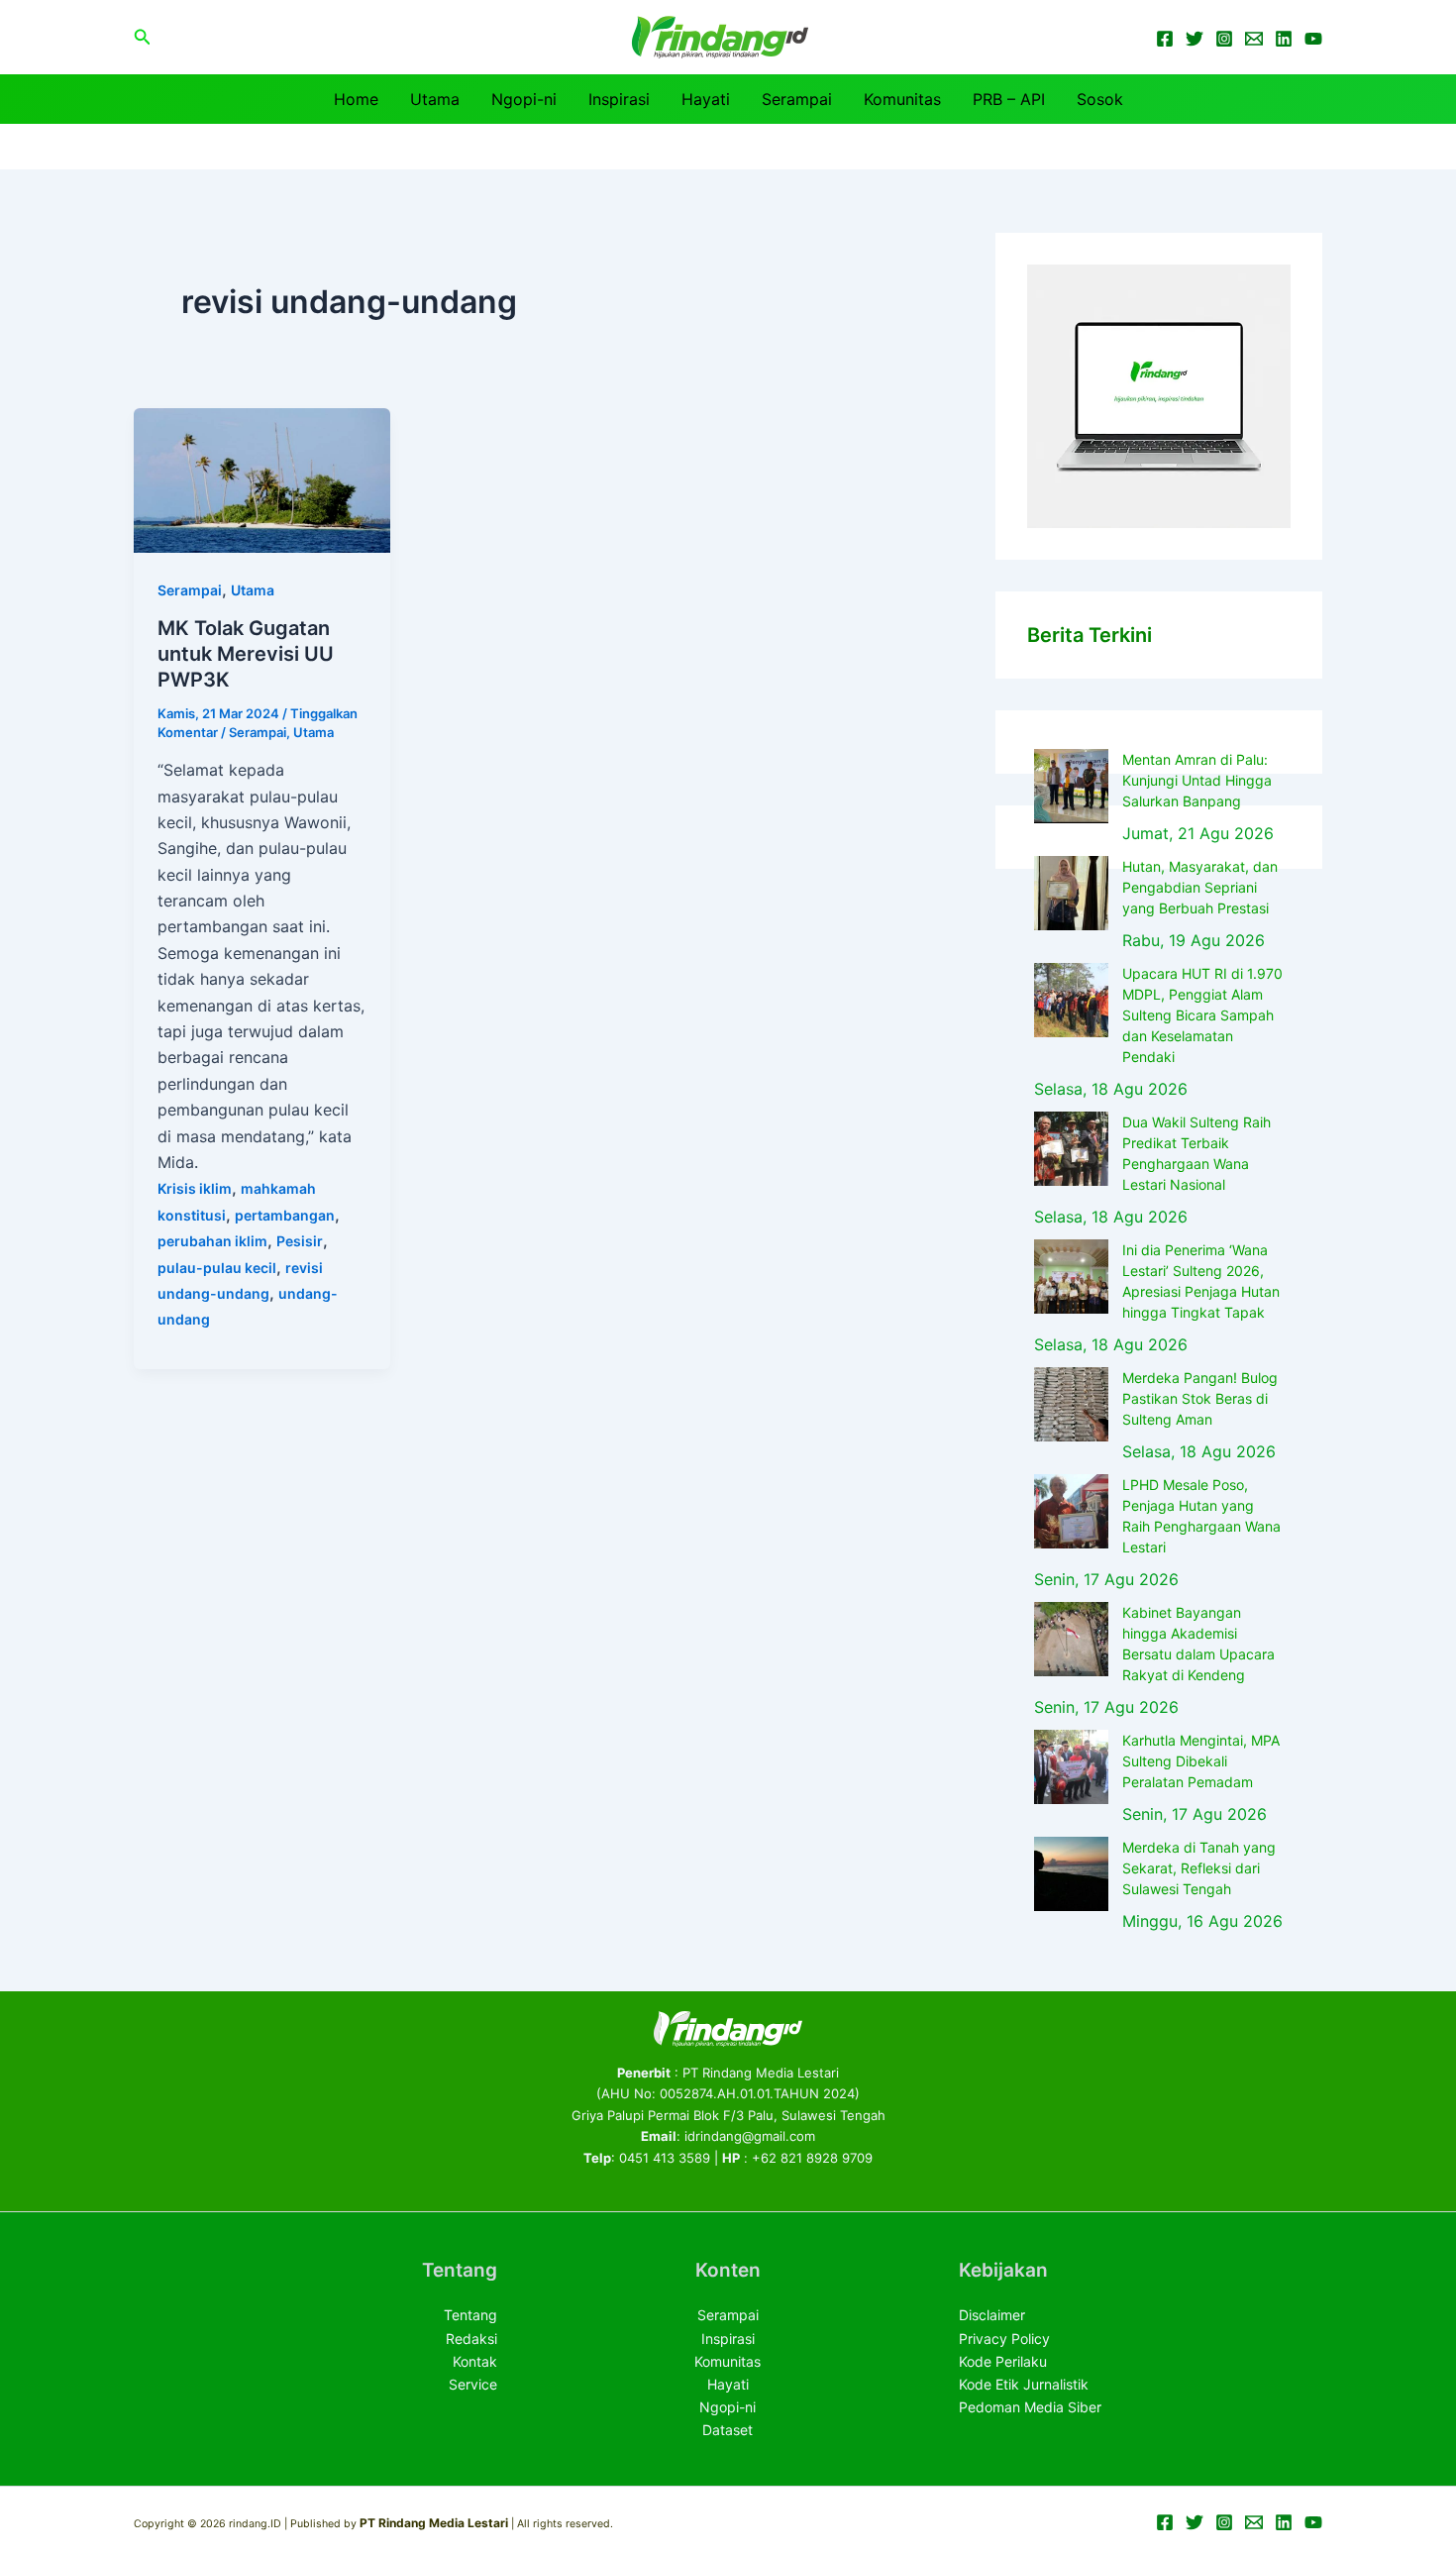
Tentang (470, 2315)
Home (356, 99)
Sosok (1100, 99)
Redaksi (471, 2339)
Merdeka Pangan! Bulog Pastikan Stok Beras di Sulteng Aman (1200, 1398)
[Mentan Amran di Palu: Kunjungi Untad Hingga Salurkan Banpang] (1071, 786)
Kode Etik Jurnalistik (1024, 2384)
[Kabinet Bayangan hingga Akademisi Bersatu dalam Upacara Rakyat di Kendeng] (1071, 1639)
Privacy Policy (1004, 2339)
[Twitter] (1195, 39)
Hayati (706, 99)
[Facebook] (1165, 39)
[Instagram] (1224, 39)
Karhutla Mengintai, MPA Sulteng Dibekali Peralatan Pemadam (1201, 1761)
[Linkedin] (1284, 39)
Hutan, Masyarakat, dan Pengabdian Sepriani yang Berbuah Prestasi (1200, 887)
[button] (143, 37)
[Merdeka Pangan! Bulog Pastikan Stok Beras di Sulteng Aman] (1071, 1404)
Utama (435, 99)
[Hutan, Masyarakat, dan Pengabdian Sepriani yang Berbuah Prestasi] (1071, 893)
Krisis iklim (195, 1188)
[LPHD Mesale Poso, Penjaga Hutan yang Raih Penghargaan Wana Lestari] (1071, 1511)
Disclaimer (992, 2315)
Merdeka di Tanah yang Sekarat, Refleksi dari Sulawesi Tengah (1199, 1868)
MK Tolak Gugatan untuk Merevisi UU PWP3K (246, 654)
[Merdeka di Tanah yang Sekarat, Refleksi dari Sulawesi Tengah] (1071, 1874)
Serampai (797, 99)
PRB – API (1009, 99)
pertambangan (285, 1215)
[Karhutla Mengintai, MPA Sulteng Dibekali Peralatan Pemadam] (1071, 1767)
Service (473, 2384)
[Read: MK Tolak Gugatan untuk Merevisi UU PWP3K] (262, 479)
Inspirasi (619, 99)
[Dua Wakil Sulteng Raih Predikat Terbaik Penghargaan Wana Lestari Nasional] (1071, 1149)
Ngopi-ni (524, 99)
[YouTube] (1313, 39)
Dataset (728, 2430)
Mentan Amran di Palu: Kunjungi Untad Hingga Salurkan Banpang (1197, 780)
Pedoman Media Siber (1030, 2407)
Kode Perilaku (1003, 2361)
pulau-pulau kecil (217, 1268)
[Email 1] (1254, 39)
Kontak (475, 2361)
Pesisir (300, 1241)
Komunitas (902, 99)
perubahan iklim (212, 1241)
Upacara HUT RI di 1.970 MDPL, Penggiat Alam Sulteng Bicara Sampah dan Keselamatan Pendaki (1202, 1015)
